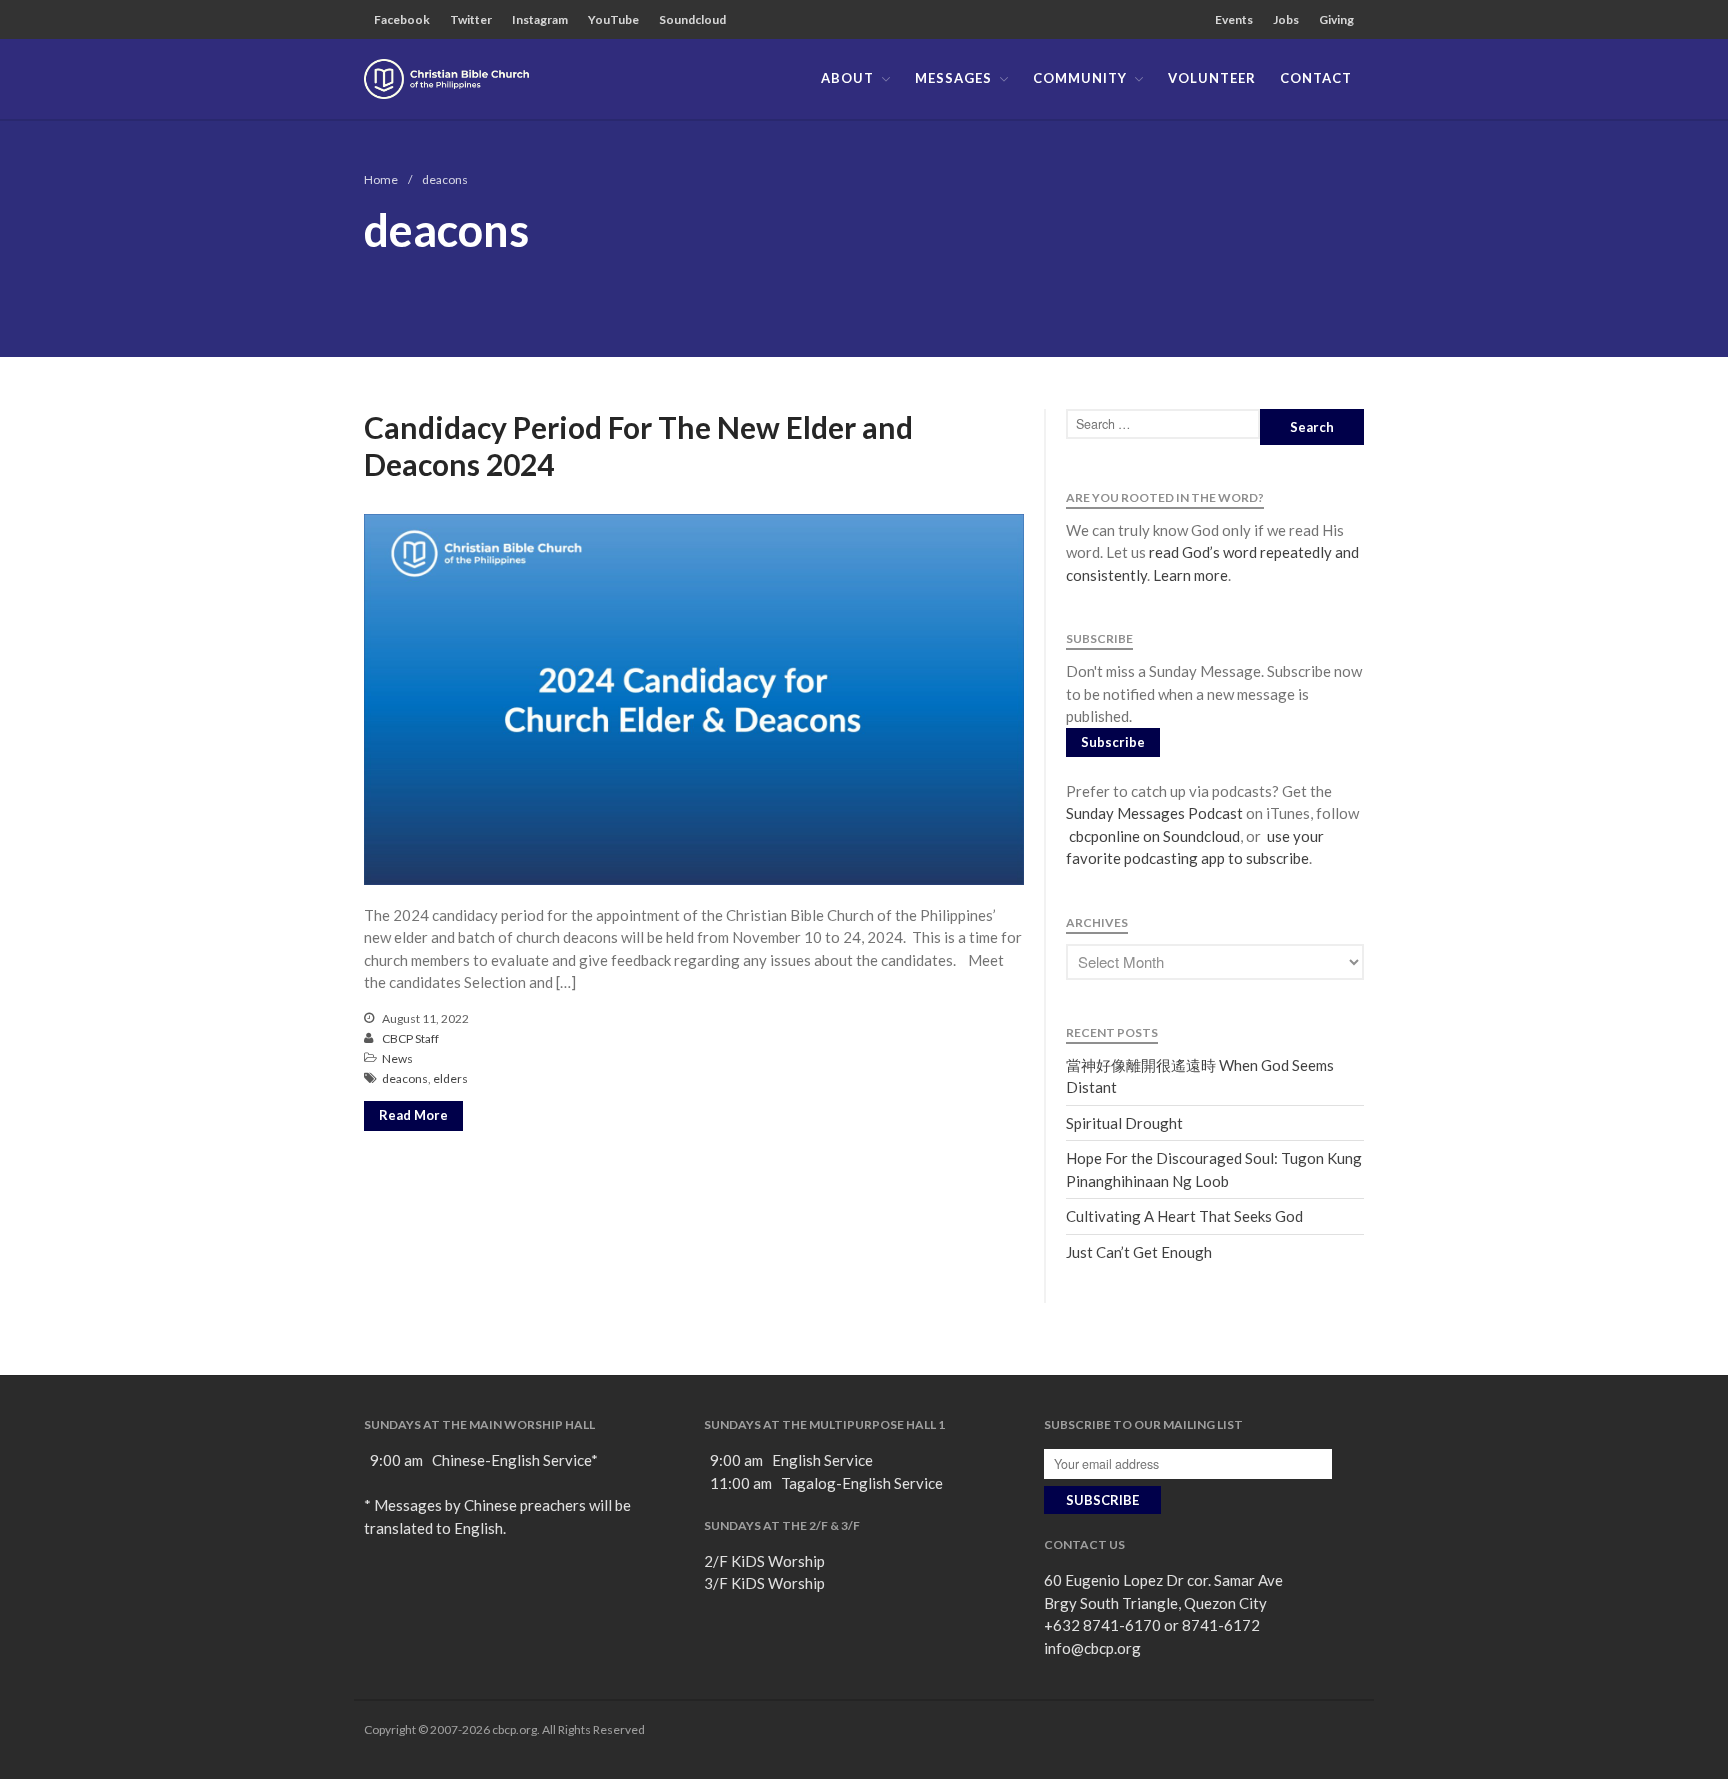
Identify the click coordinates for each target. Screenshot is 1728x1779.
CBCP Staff (410, 1038)
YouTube (613, 19)
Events (1234, 19)
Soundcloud (692, 19)
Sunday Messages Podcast (1154, 813)
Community (1080, 78)
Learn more (1190, 575)
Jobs (1286, 19)
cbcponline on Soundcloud (1153, 836)
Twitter (471, 19)
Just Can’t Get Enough (1139, 1252)
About (847, 78)
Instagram (540, 19)
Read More (413, 1115)
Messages (953, 78)
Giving (1336, 19)
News (397, 1058)
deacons (405, 1078)
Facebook (402, 19)
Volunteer (1212, 78)
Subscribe (1113, 742)
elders (450, 1078)
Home (381, 179)
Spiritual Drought (1124, 1123)
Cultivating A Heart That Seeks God (1184, 1216)
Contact (1316, 78)
